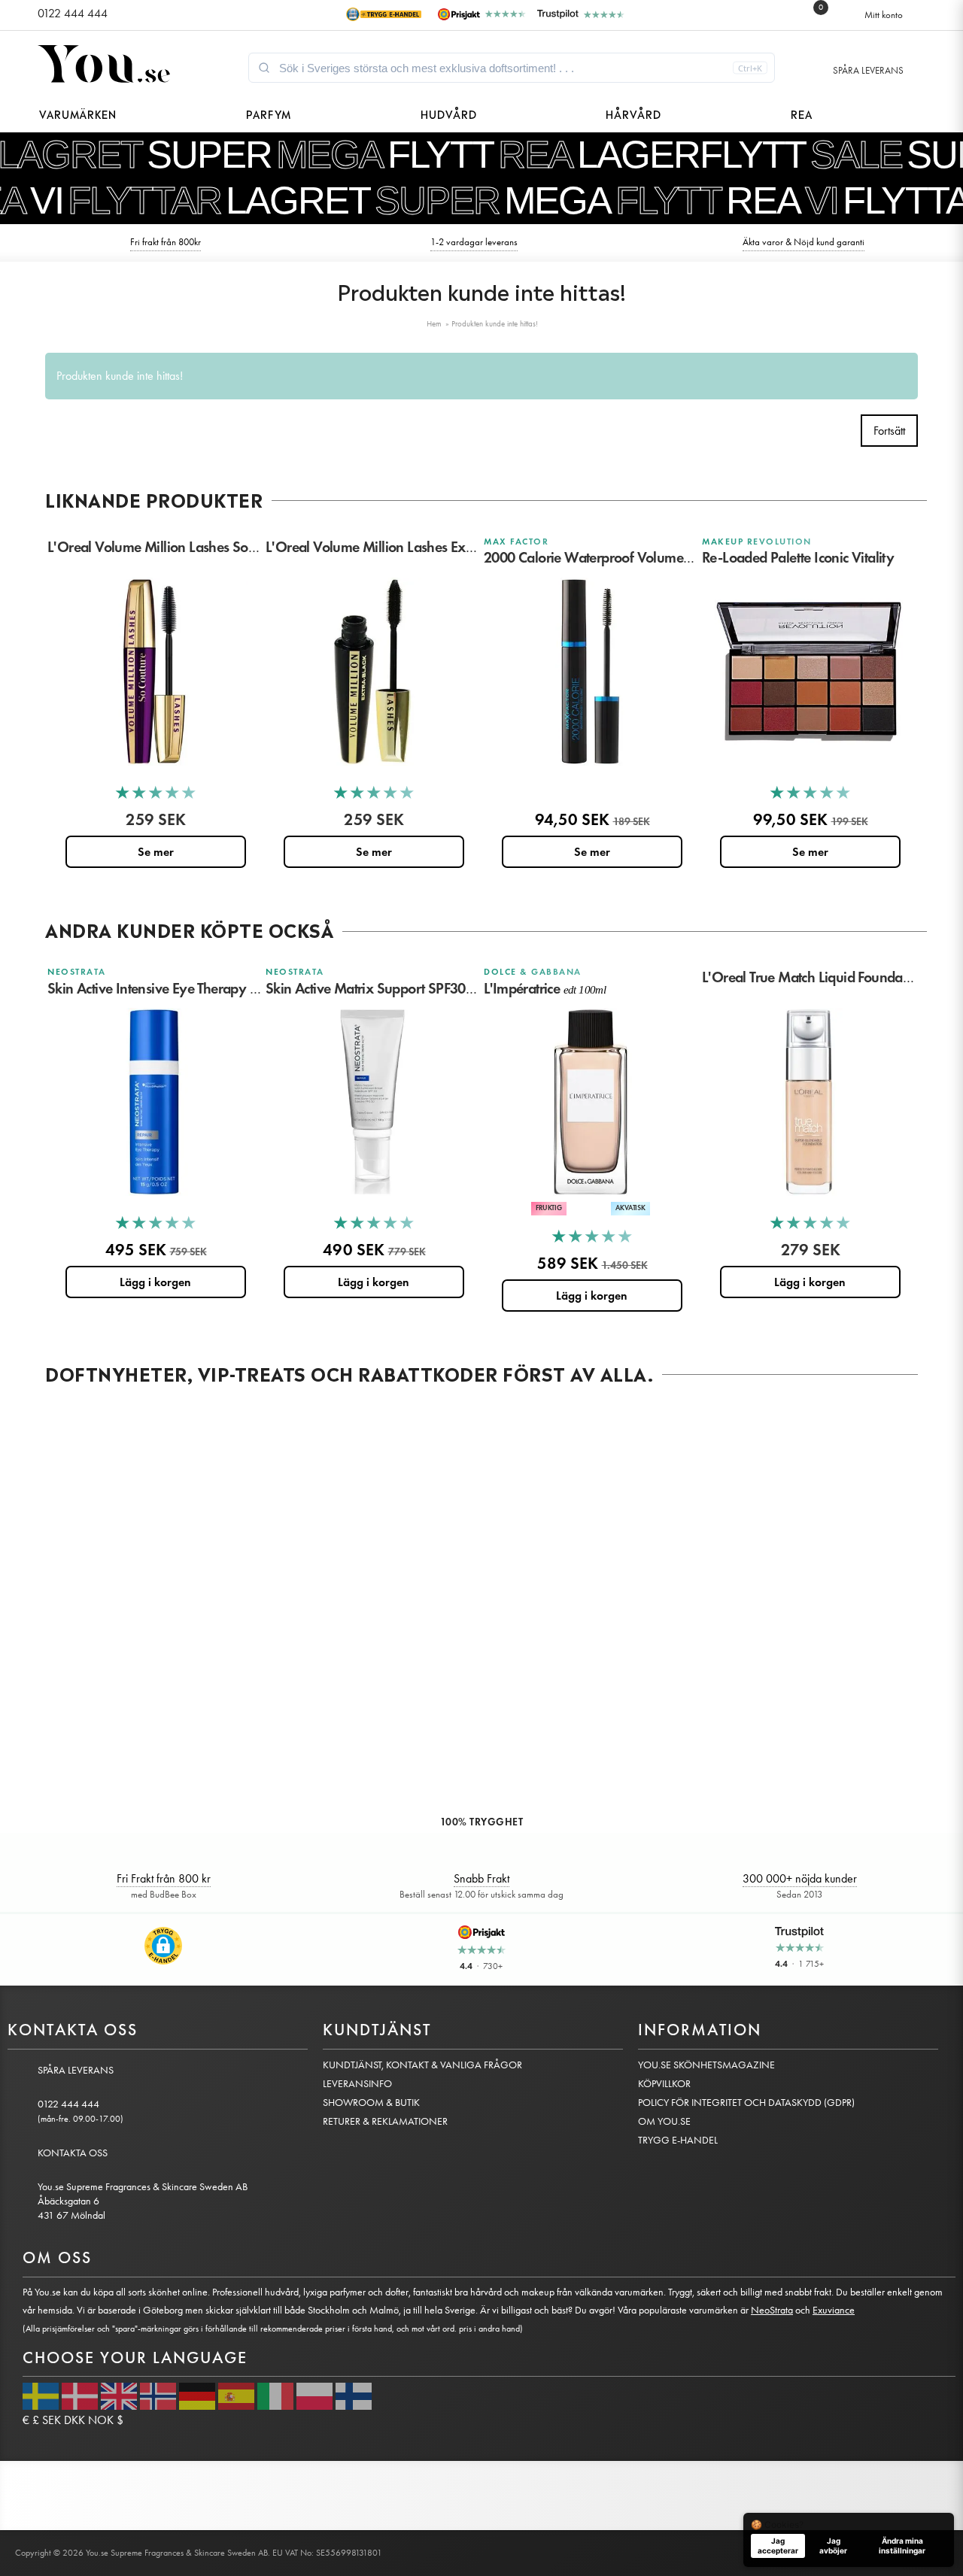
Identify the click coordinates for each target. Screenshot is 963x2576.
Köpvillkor (664, 2084)
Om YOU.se (664, 2121)
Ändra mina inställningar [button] (902, 2546)
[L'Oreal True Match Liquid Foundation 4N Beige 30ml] (809, 1102)
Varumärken (78, 113)
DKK (74, 2420)
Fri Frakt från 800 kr (164, 1878)
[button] (163, 1946)
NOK (101, 2420)
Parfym (269, 113)
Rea (802, 113)
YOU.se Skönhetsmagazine (706, 2065)
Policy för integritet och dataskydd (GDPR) (746, 2103)
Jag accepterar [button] (778, 2546)
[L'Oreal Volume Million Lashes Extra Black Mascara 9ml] (372, 672)
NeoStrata (772, 2310)
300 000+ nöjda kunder (800, 1878)
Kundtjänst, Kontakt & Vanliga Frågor (422, 2065)
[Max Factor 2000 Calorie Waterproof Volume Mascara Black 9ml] (591, 672)
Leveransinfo (357, 2084)
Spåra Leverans (868, 70)
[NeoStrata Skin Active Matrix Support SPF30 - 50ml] (372, 1102)
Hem (434, 324)
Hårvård (633, 113)
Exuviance (834, 2310)
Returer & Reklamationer (385, 2121)
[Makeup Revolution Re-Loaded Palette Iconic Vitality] (809, 672)
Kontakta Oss (73, 2153)
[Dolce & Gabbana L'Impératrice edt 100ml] (591, 1102)
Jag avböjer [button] (833, 2546)
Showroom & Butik (371, 2103)
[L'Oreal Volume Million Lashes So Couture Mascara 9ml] (154, 672)
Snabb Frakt (481, 1878)
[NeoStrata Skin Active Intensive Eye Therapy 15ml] (154, 1102)
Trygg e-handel (678, 2140)
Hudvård (449, 113)
